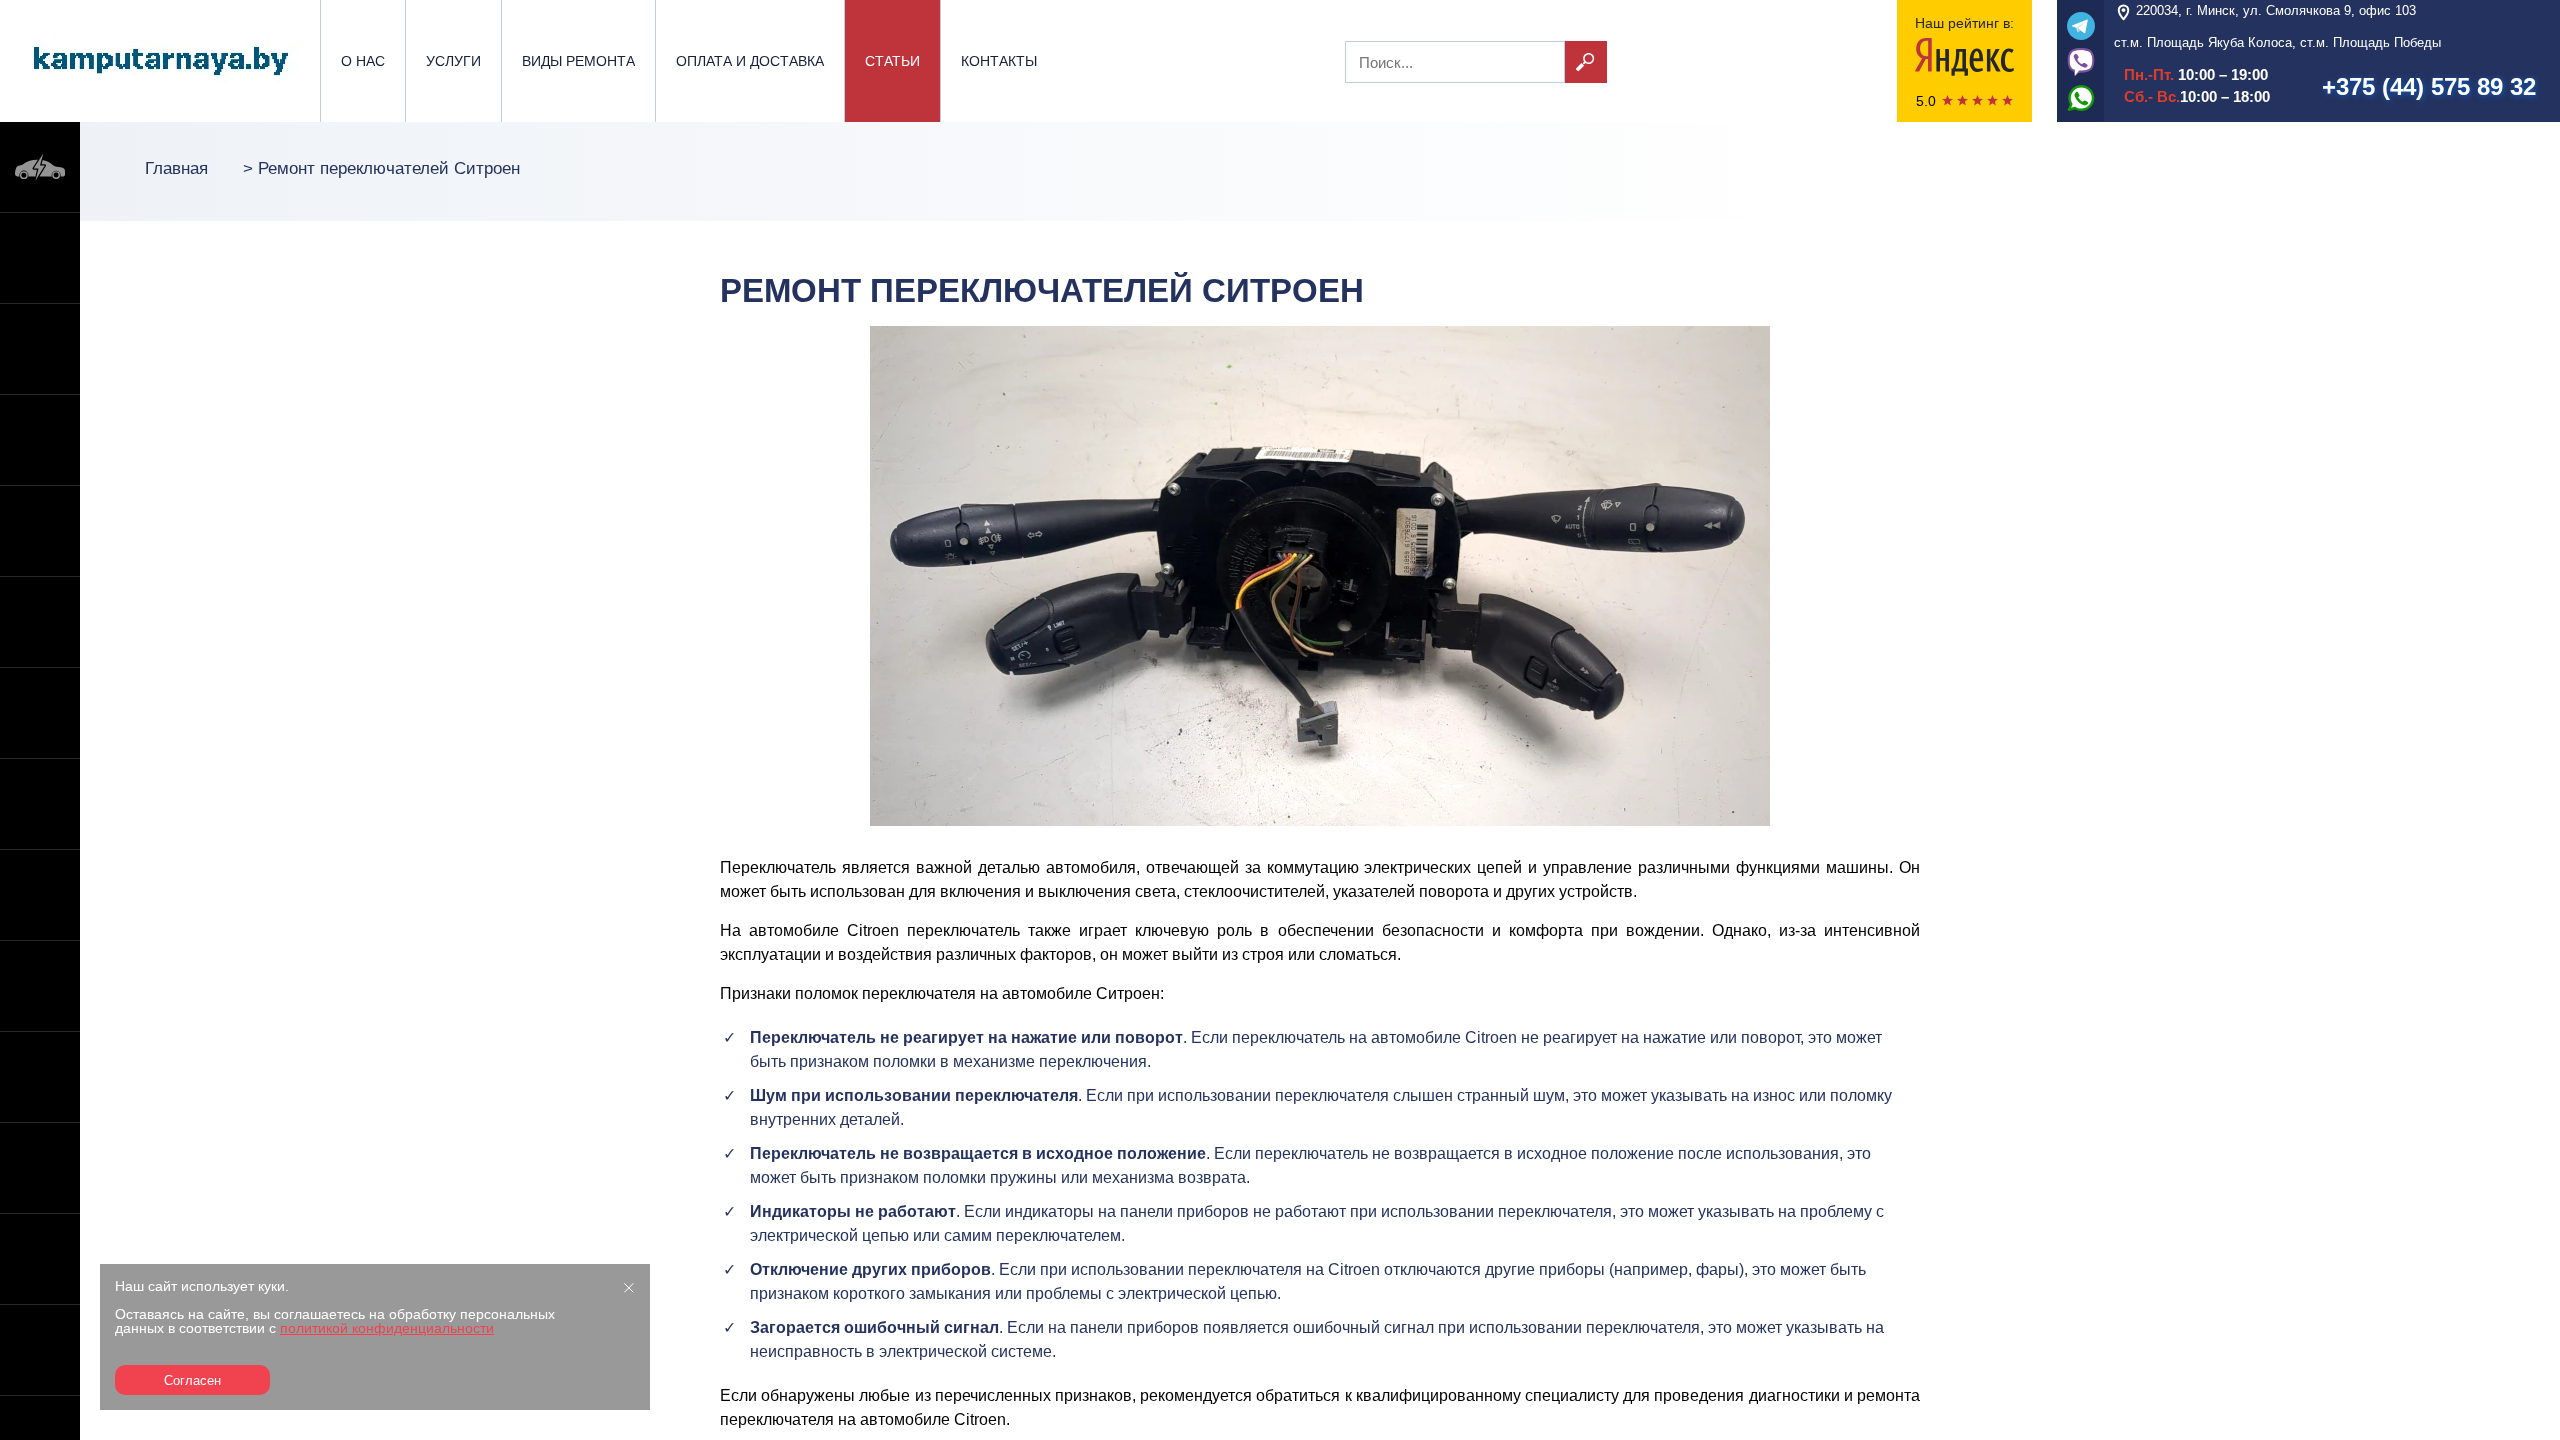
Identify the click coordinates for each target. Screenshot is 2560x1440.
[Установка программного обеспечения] (40, 622)
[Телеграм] (2080, 25)
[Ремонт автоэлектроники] (40, 167)
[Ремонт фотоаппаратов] (40, 1168)
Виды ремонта (578, 61)
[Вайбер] (2080, 61)
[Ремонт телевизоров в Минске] (40, 895)
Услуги (453, 61)
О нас (363, 61)
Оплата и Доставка (750, 61)
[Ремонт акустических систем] (40, 1350)
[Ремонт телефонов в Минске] (40, 258)
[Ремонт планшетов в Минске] (40, 531)
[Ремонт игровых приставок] (40, 440)
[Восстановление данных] (40, 804)
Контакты (999, 61)
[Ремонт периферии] (40, 1077)
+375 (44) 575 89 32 (2429, 86)
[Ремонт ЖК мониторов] (40, 986)
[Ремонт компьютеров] (40, 713)
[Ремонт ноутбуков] (40, 349)
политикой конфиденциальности (387, 1328)
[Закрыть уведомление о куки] (629, 1286)
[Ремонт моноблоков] (40, 1259)
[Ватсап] (2080, 97)
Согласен (192, 1380)
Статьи (892, 61)
